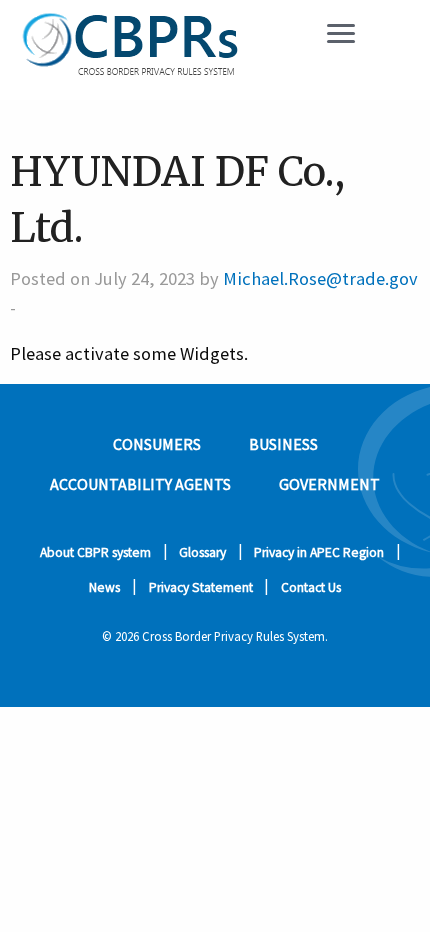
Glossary (202, 552)
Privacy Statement (201, 587)
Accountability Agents (140, 484)
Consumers (157, 444)
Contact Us (311, 587)
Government (329, 484)
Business (283, 444)
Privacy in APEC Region (319, 552)
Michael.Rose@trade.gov (320, 278)
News (104, 587)
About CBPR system (95, 552)
